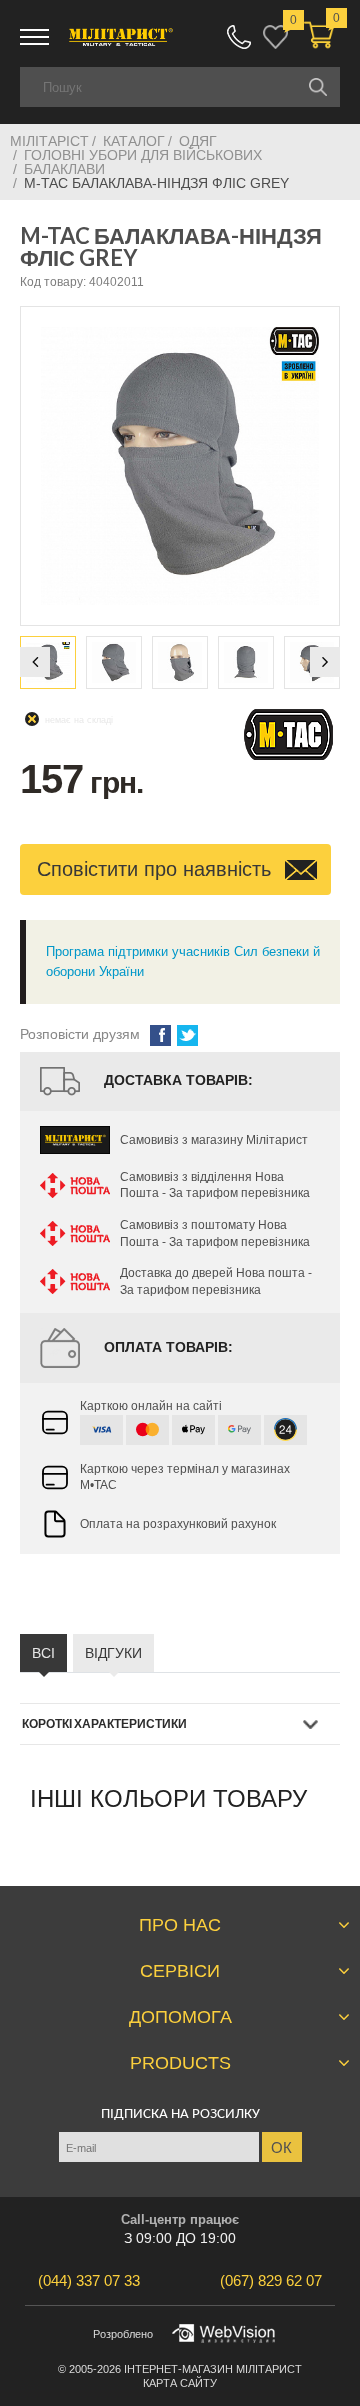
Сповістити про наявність (157, 869)
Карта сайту (180, 2383)
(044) (89, 2280)
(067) (271, 2280)
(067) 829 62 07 (239, 37)
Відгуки (113, 1653)
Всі (43, 1653)
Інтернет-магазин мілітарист (213, 2369)
